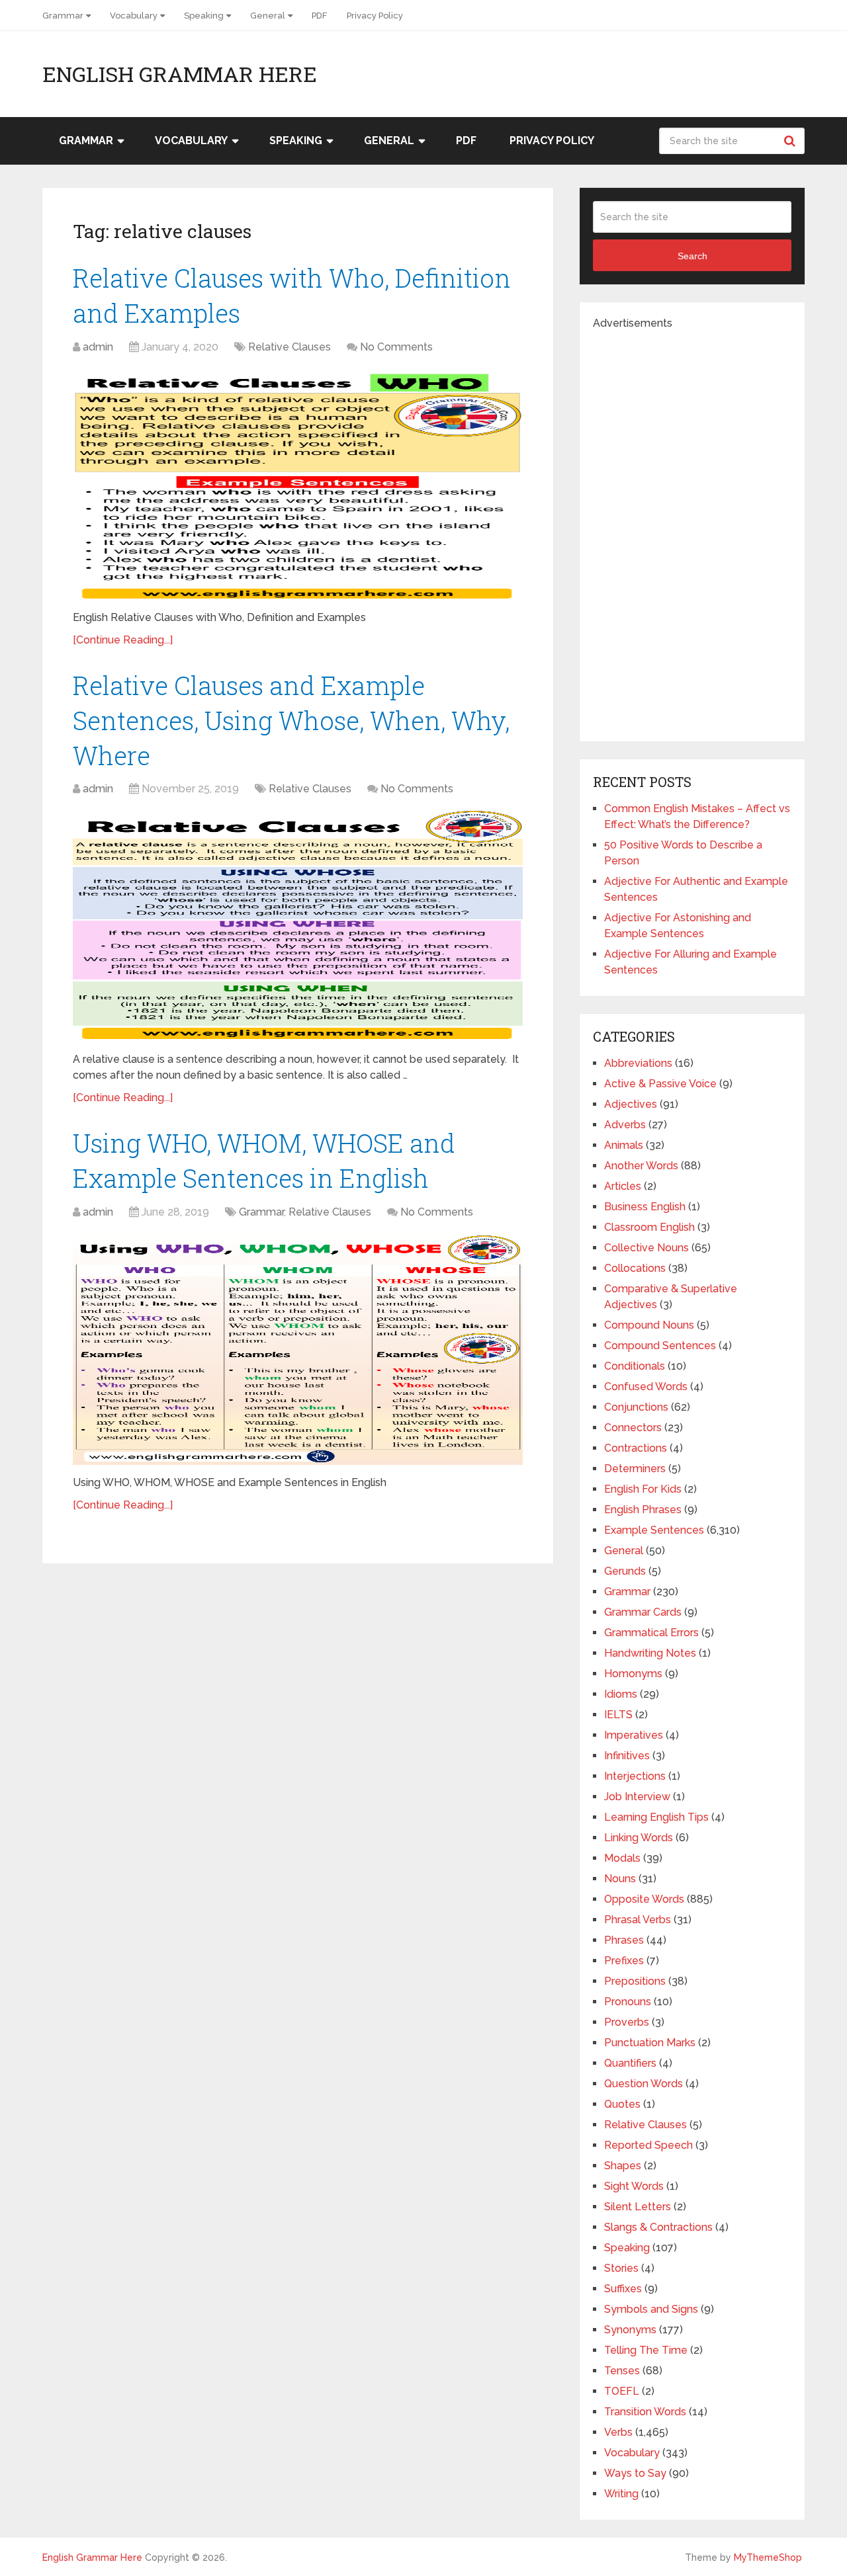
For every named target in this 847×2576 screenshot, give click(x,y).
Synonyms (630, 2330)
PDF (319, 16)
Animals (624, 1145)
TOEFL (622, 2391)
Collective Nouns (646, 1248)
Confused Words (646, 1387)
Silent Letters (638, 2207)
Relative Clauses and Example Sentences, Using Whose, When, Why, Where (291, 720)
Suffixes (623, 2289)
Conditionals (635, 1366)
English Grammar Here (180, 74)
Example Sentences (654, 1530)
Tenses (622, 2371)
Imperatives (634, 1735)
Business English (645, 1207)
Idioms (621, 1694)
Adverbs (625, 1125)
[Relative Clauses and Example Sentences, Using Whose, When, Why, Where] (298, 926)
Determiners (635, 1469)
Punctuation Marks (650, 2043)
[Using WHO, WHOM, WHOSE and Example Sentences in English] (298, 1349)
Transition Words (645, 2412)
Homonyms (633, 1674)
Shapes (623, 2166)
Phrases (624, 1940)
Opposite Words (644, 1899)
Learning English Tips (656, 1817)
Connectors (633, 1428)
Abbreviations (638, 1063)
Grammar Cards (643, 1612)
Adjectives (631, 1104)
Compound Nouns (649, 1325)
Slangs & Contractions (658, 2227)
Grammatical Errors (651, 1633)
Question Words (644, 2084)
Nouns (620, 1879)
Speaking (204, 16)
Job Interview (637, 1797)
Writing (621, 2494)
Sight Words (634, 2186)
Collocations (635, 1268)
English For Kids (643, 1489)
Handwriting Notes (650, 1653)
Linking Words (639, 1838)
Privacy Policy (375, 16)
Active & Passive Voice (660, 1084)
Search (791, 141)
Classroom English (649, 1227)
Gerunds (625, 1571)
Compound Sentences (660, 1346)
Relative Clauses (290, 347)
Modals (622, 1858)
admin (98, 347)
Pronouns (628, 2002)
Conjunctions (636, 1407)
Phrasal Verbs (638, 1920)
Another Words (641, 1166)
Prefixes (624, 1961)
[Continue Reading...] (123, 640)
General (268, 16)
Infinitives (627, 1756)
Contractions (636, 1448)
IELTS (618, 1715)
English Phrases (643, 1510)
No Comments (396, 347)
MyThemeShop (768, 2557)
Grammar (63, 16)
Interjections (635, 1776)
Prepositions (635, 1981)
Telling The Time (646, 2350)
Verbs (618, 2432)
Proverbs (627, 2022)
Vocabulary (134, 16)
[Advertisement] (692, 530)
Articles (623, 1186)
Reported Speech (648, 2145)
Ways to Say (635, 2473)
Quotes (622, 2104)
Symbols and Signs (651, 2309)
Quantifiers (630, 2063)
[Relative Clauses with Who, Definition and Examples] (298, 484)
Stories (621, 2268)
